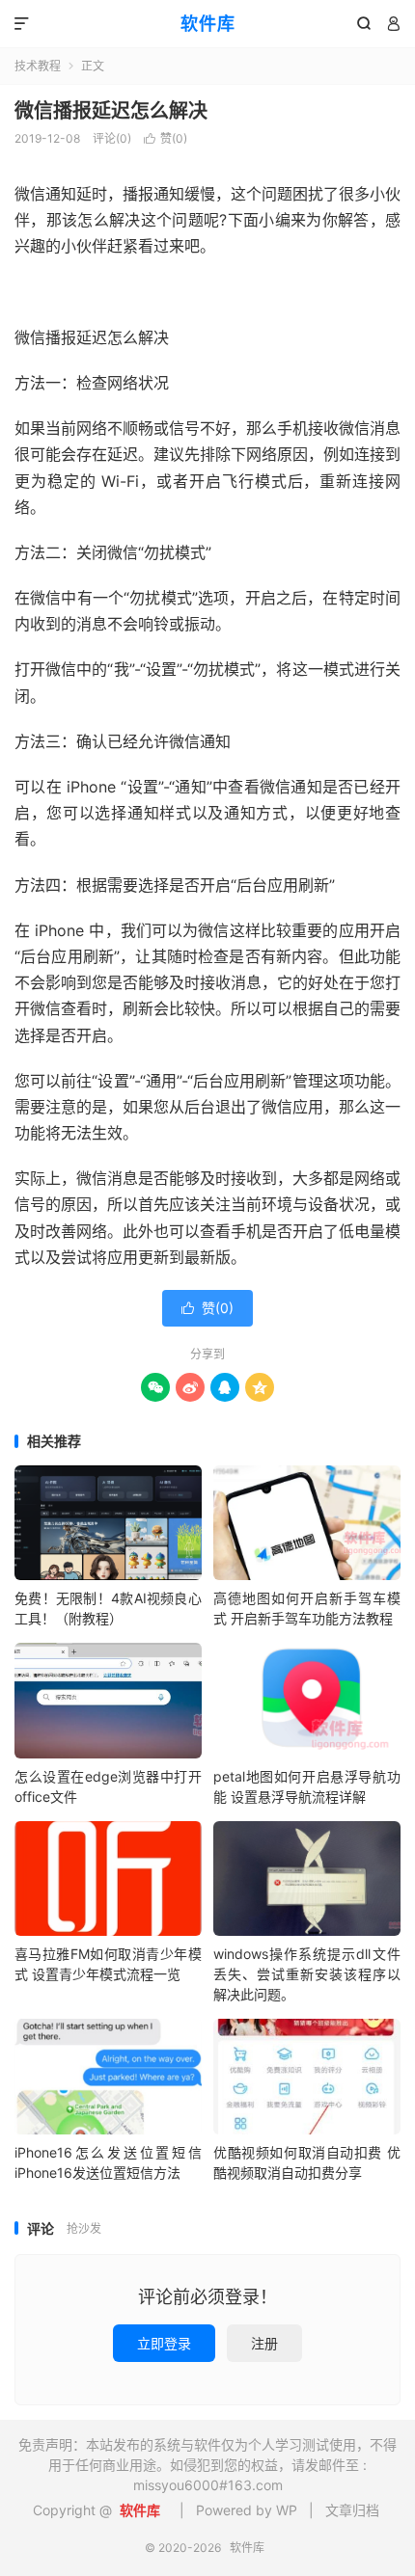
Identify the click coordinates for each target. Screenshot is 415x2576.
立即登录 (164, 2343)
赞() (166, 138)
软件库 (208, 24)
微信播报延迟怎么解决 (111, 111)
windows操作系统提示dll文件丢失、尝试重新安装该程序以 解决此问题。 (307, 1974)
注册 (264, 2343)
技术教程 (38, 66)
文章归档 (352, 2510)
